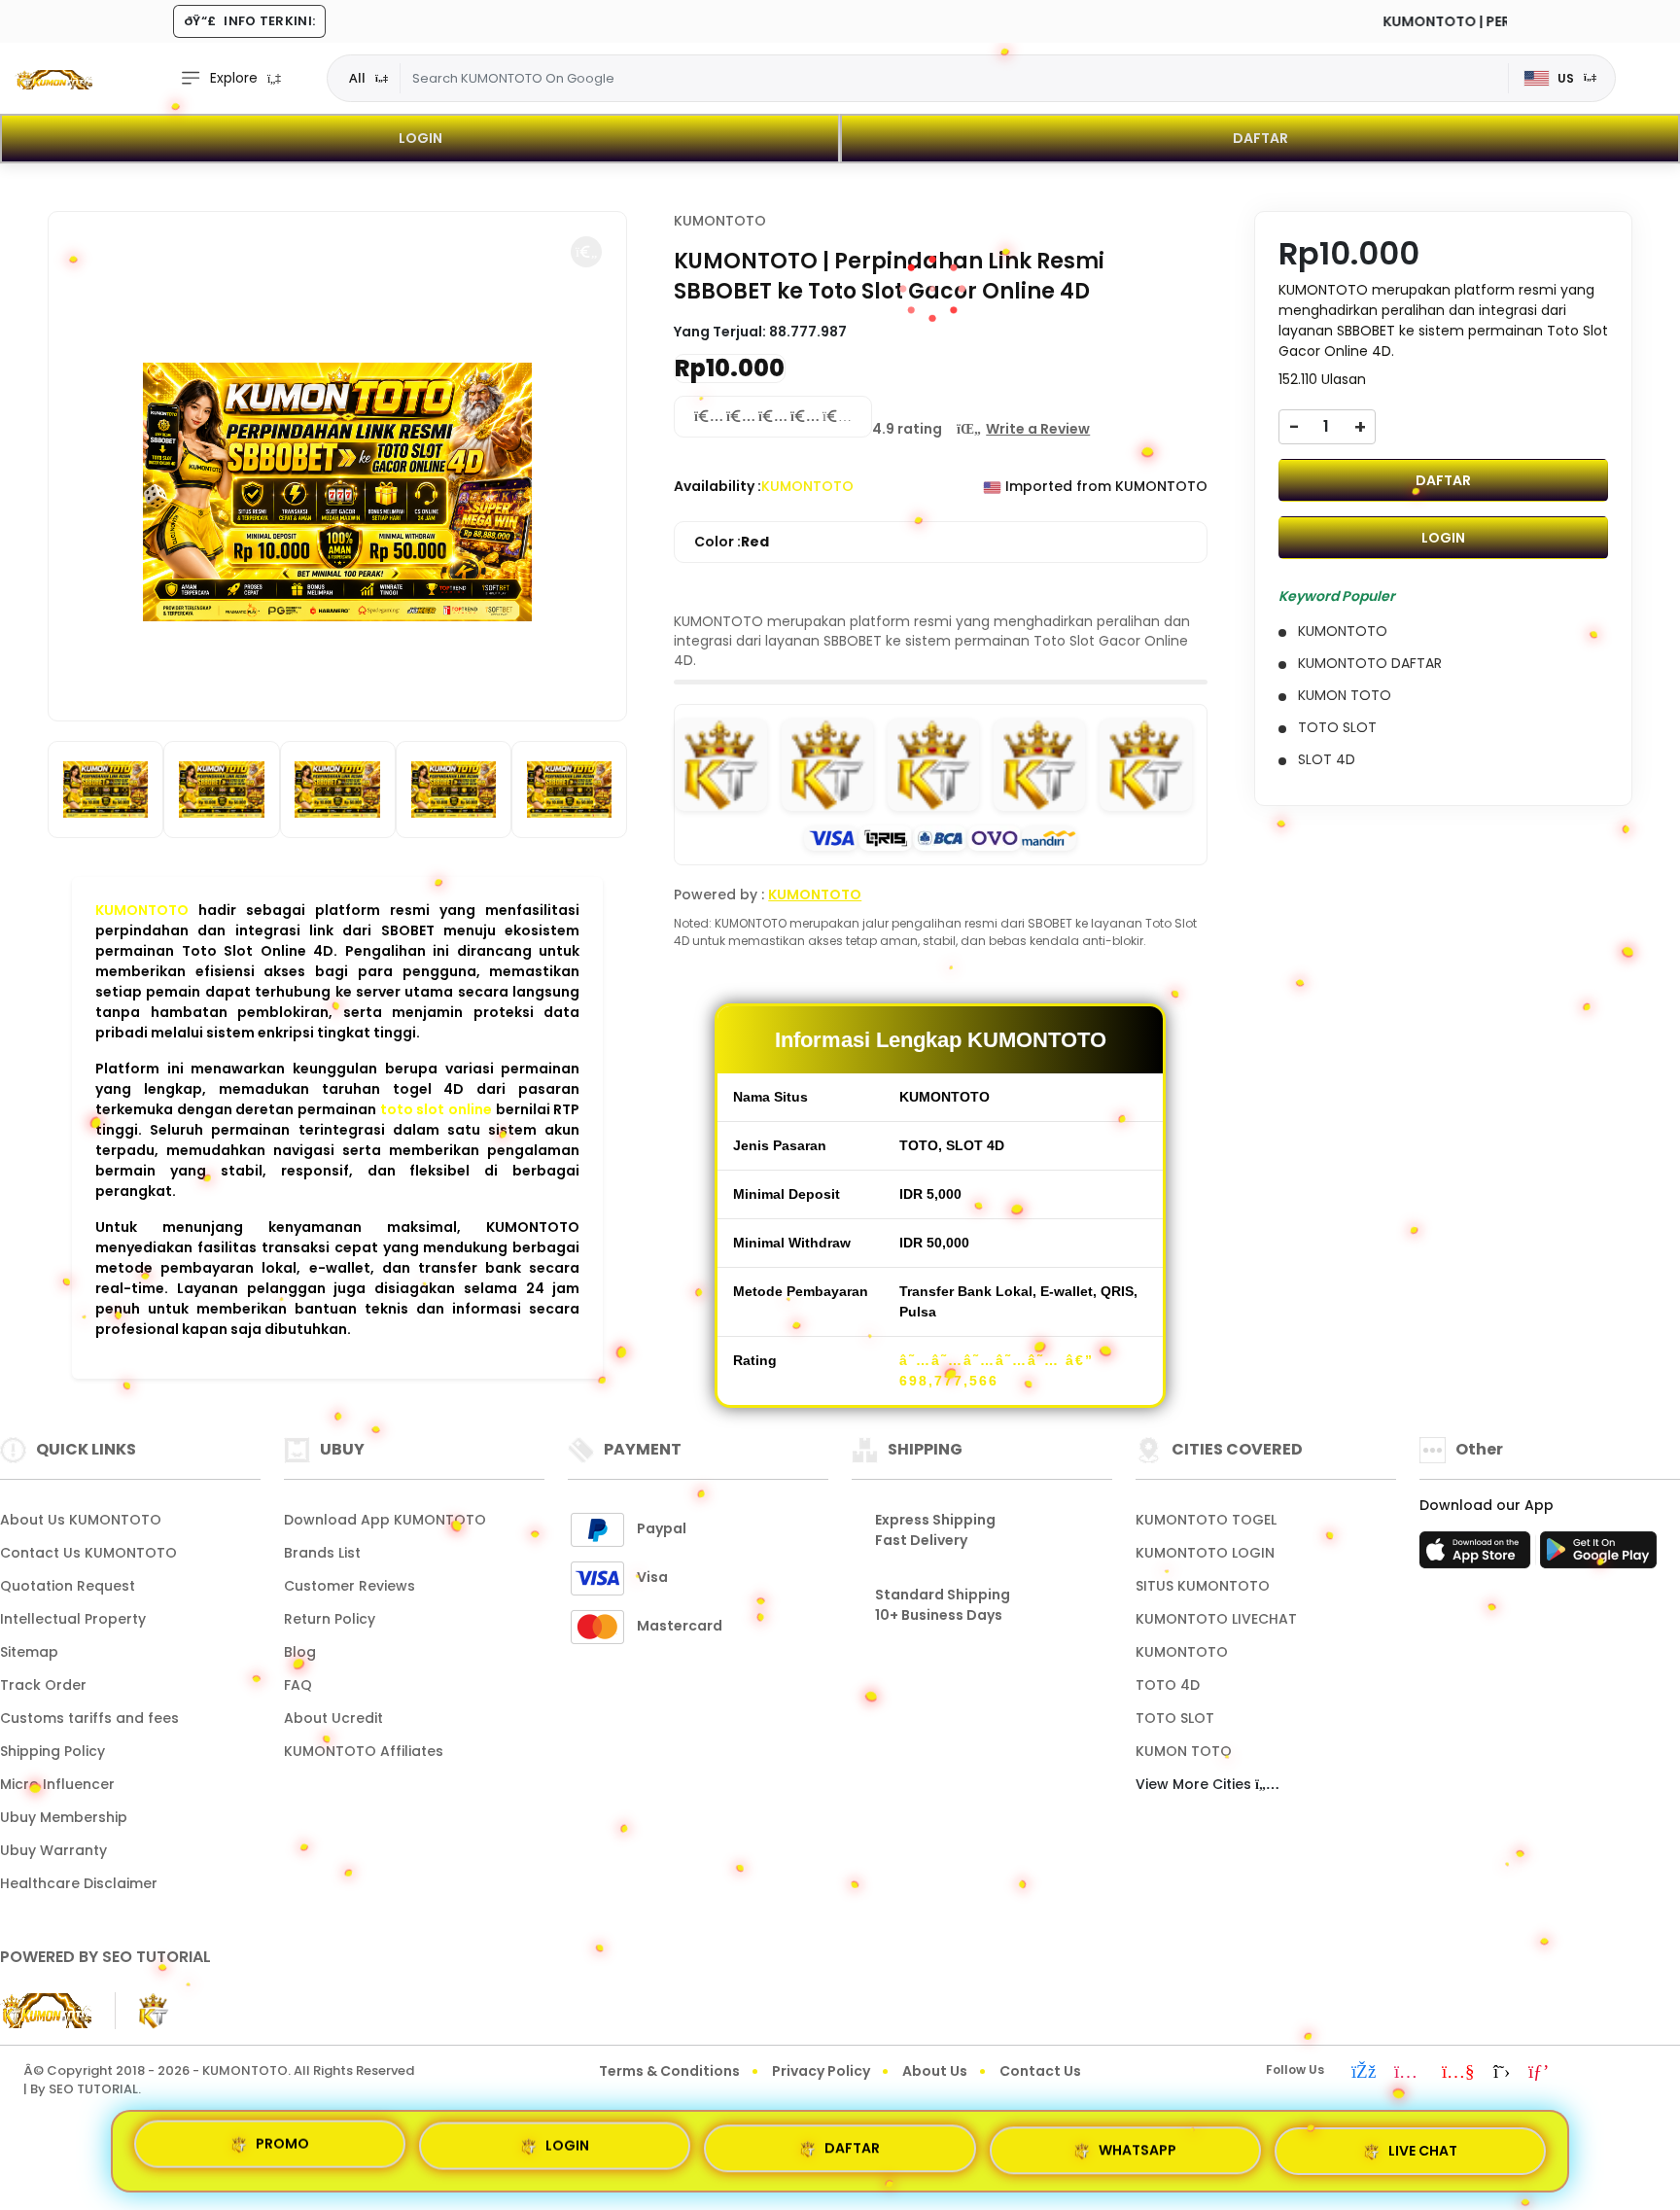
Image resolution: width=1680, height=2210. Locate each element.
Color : (732, 542)
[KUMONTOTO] (53, 79)
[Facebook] (1364, 2073)
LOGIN (420, 138)
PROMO (282, 2149)
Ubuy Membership (64, 1817)
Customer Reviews (350, 1586)
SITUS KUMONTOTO (1203, 1586)
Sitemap (29, 1652)
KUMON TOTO (1184, 1751)
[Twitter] (1502, 2073)
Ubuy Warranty (53, 1850)
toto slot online (436, 1109)
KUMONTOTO (142, 910)
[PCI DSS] (46, 2011)
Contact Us (1040, 2071)
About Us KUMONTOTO (81, 1520)
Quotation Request (68, 1586)
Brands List (322, 1553)
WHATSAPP (1137, 2143)
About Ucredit (333, 1718)
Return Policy (330, 1619)
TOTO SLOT (1175, 1718)
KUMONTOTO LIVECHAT (1216, 1619)
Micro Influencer (57, 1784)
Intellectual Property (73, 1619)
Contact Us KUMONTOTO (88, 1553)
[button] (586, 252)
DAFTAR (1260, 138)
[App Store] (1478, 1556)
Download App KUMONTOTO (385, 1520)
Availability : (717, 486)
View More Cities (1195, 1784)
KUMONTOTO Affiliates (364, 1751)
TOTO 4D (1168, 1685)
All (357, 78)
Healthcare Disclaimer (79, 1883)
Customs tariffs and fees (89, 1718)
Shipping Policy (52, 1751)
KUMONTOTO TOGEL (1206, 1520)
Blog (300, 1652)
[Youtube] (1458, 2073)
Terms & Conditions (669, 2071)
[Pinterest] (1539, 2073)
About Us (935, 2071)
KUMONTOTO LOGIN (1205, 1553)
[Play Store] (1598, 1556)
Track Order (43, 1685)
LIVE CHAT (1423, 2143)
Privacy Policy (821, 2071)
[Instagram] (1409, 2073)
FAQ (298, 1685)
